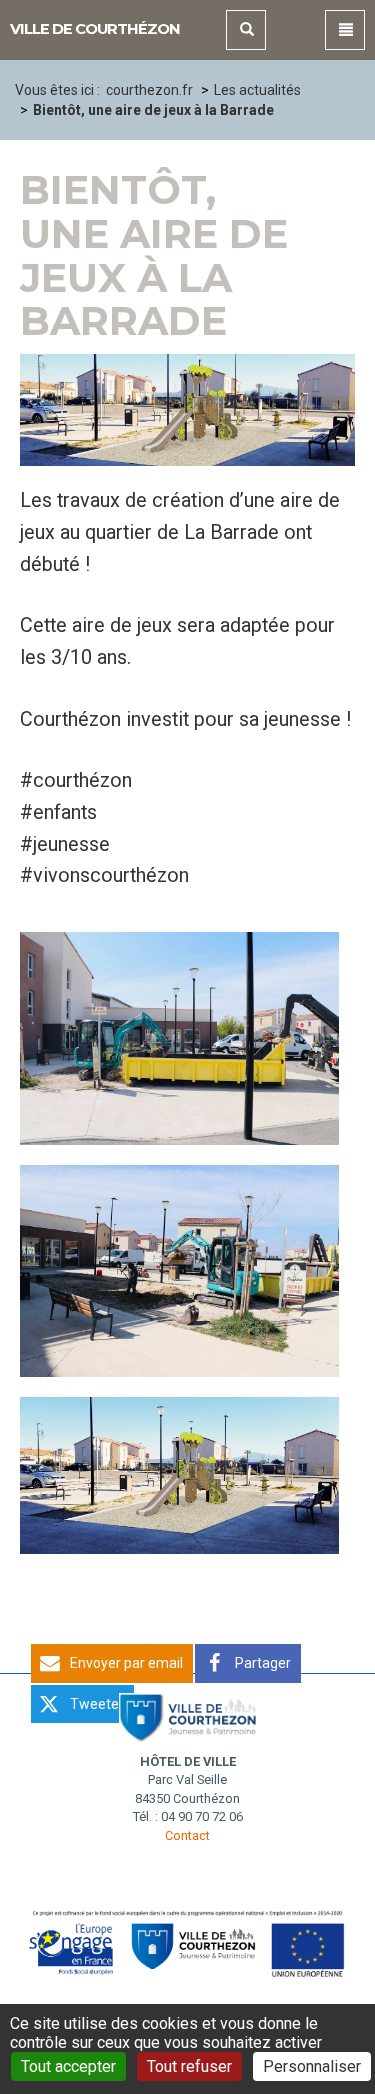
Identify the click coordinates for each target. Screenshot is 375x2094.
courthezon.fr (149, 90)
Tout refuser (189, 2066)
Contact (187, 1835)
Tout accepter (68, 2066)
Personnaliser (312, 2066)
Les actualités (257, 90)
